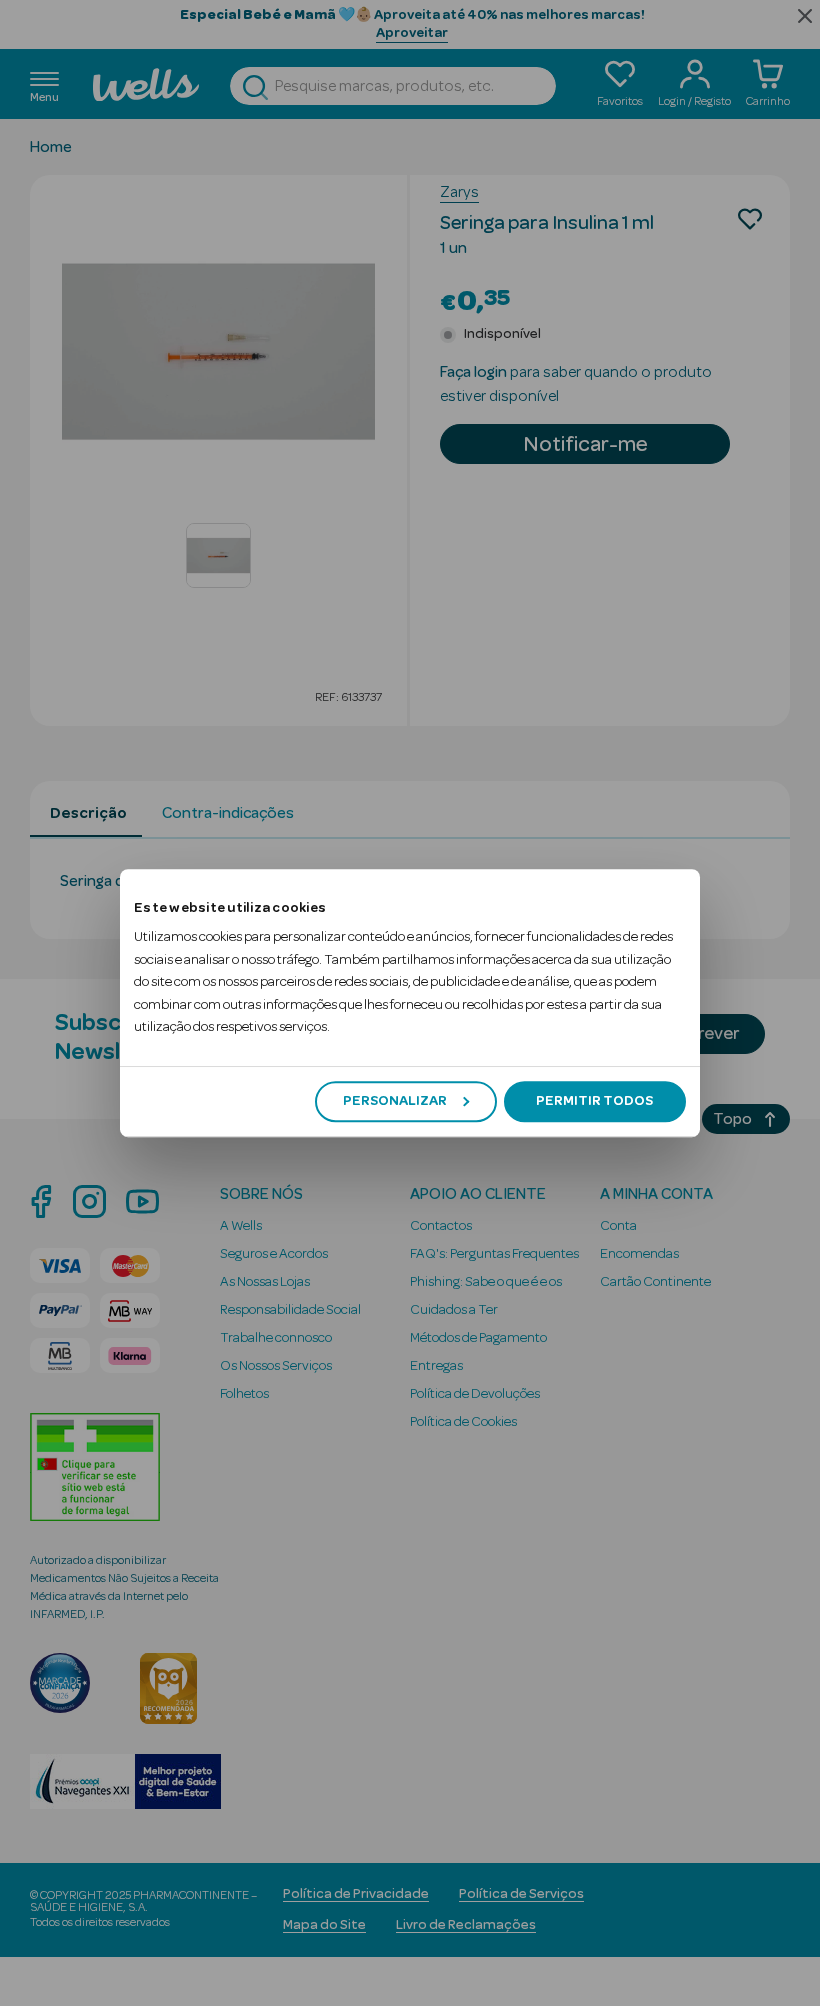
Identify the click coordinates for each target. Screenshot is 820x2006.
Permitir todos (594, 1101)
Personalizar (395, 1101)
